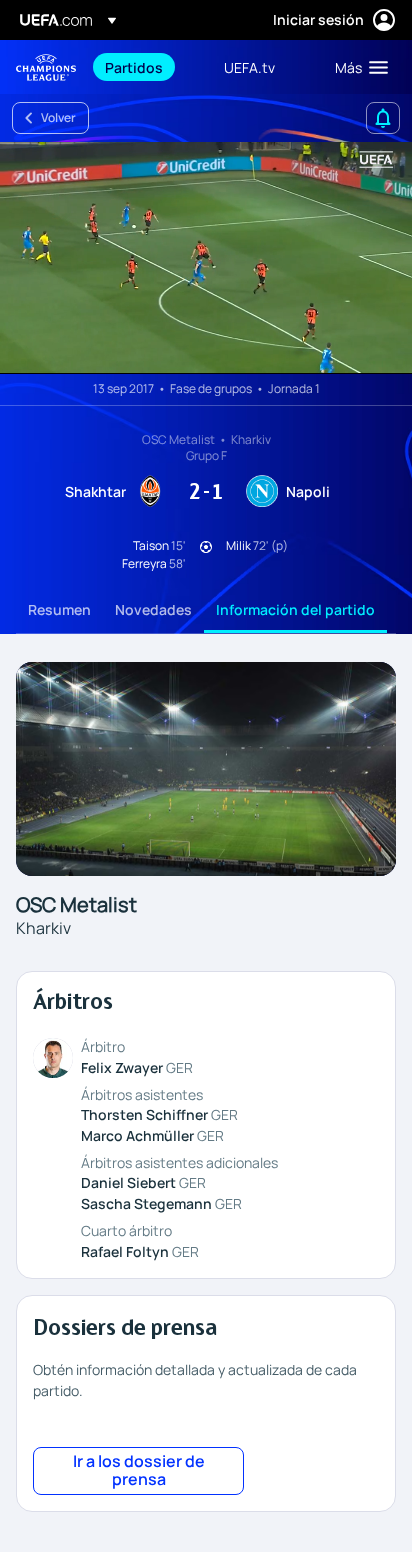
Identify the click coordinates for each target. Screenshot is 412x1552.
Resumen (59, 609)
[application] (206, 258)
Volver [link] (58, 117)
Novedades (153, 609)
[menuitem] (147, 67)
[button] (357, 67)
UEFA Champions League (46, 67)
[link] (134, 67)
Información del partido (295, 609)
